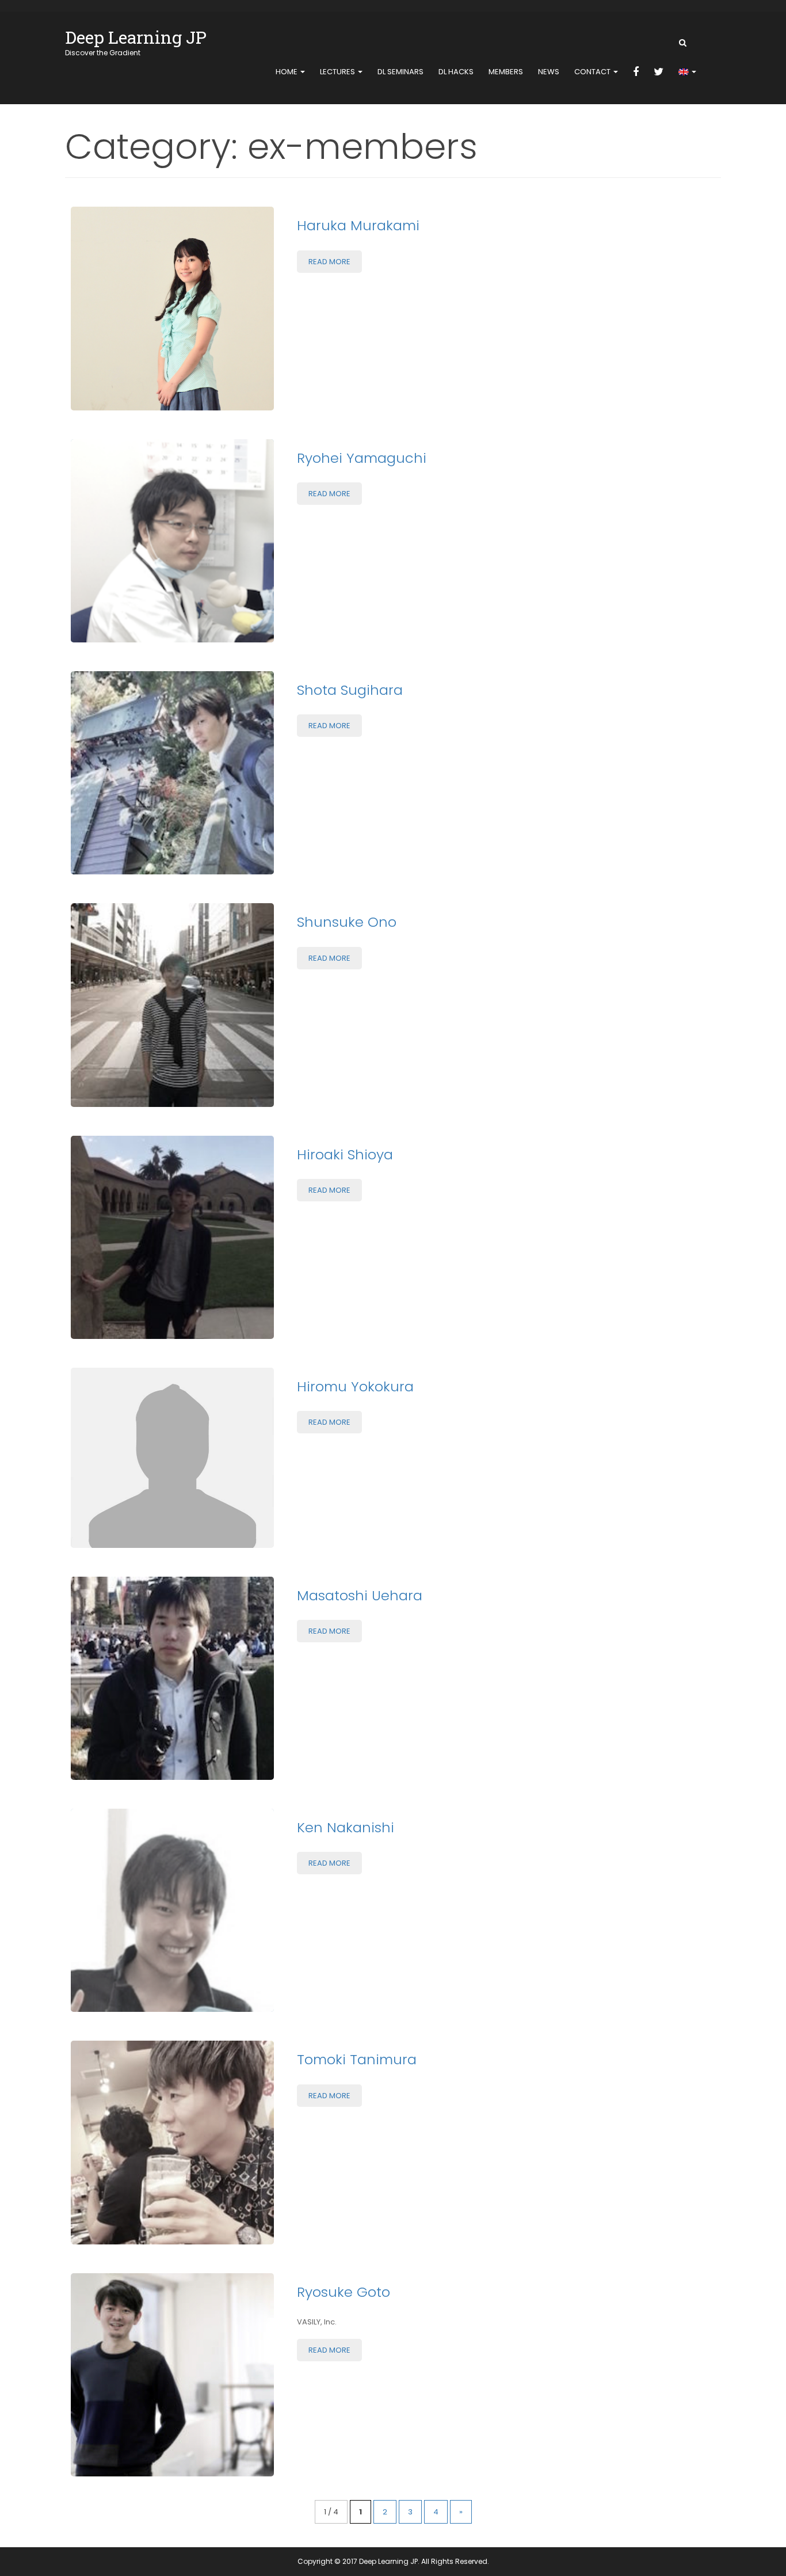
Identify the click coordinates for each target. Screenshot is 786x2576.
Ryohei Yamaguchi (362, 458)
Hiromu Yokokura (355, 1386)
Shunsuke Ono (347, 922)
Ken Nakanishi (346, 1827)
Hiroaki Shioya (345, 1154)
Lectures (338, 72)
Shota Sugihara (350, 690)
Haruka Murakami (358, 225)
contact (593, 72)
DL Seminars (400, 72)
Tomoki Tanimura (357, 2059)
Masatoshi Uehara (360, 1595)
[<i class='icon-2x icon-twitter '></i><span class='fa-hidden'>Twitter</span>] (659, 73)
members (506, 72)
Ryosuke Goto (344, 2292)
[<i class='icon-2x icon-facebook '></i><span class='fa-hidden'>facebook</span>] (636, 73)
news (549, 72)
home (287, 72)
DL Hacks (456, 72)
